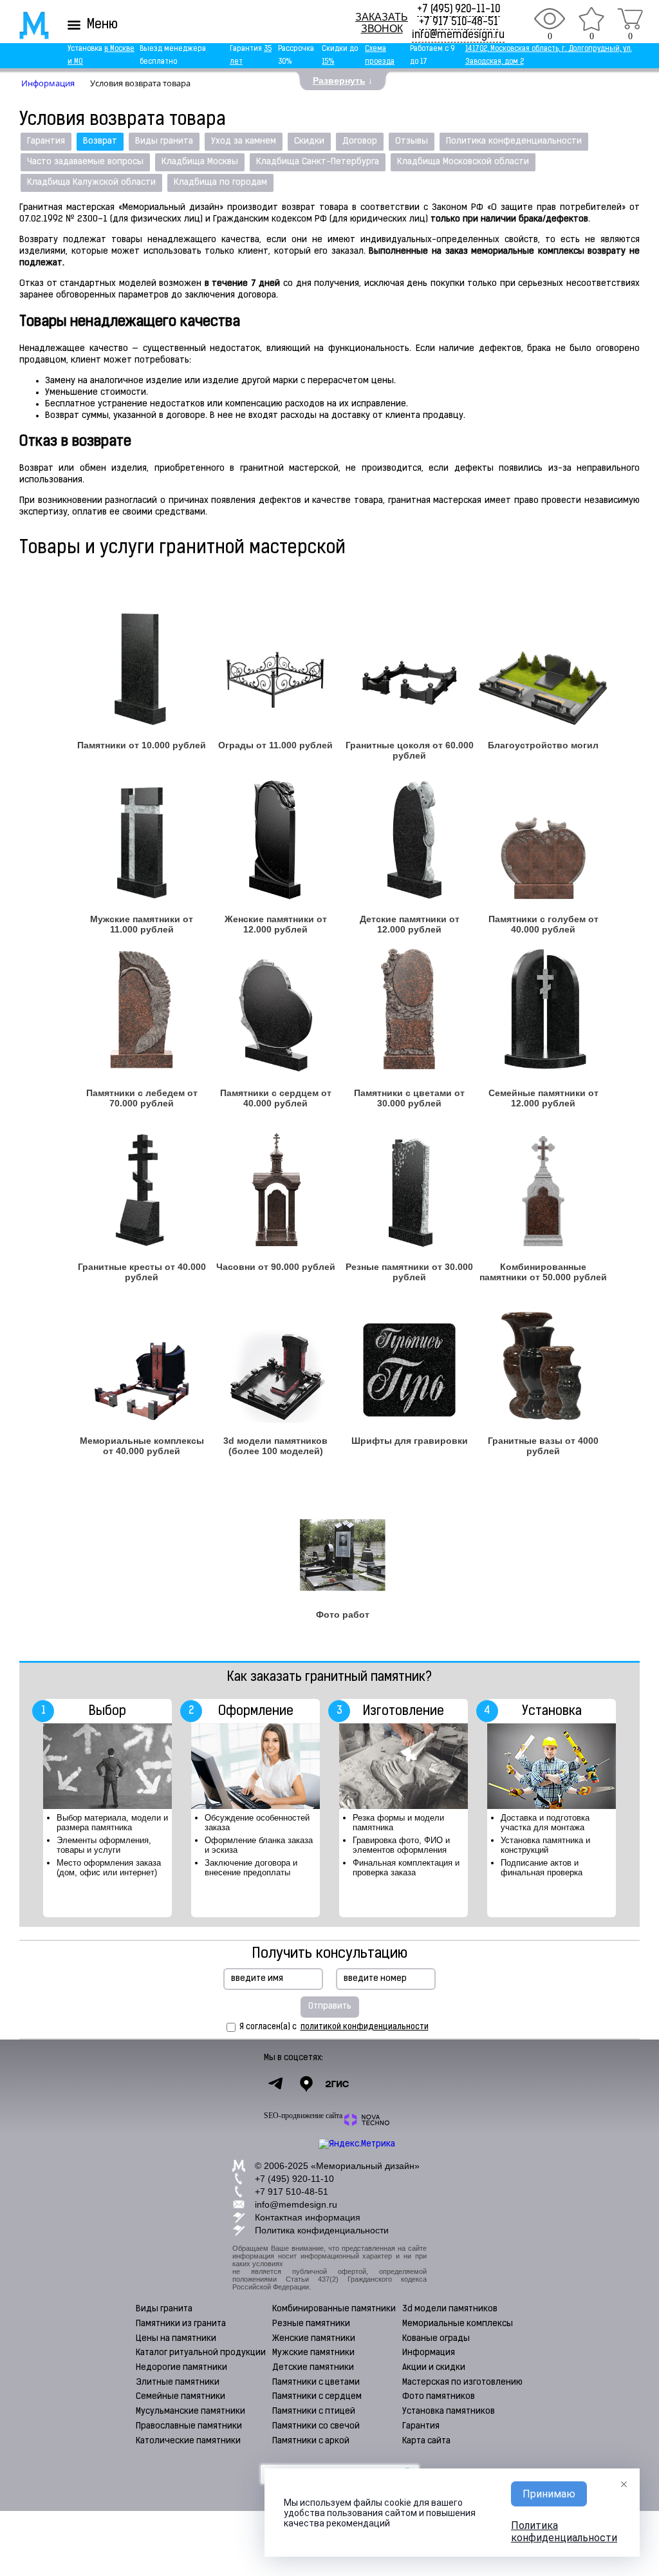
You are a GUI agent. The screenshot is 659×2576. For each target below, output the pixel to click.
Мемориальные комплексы (458, 2324)
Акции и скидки (434, 2368)
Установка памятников (449, 2411)
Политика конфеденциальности (514, 141)
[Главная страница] (25, 25)
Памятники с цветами (316, 2382)
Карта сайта (426, 2441)
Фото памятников (439, 2397)
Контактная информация (308, 2217)
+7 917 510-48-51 (459, 23)
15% (328, 62)
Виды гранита (164, 141)
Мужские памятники (313, 2353)
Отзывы (412, 141)
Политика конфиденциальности (322, 2230)
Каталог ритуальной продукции (201, 2353)
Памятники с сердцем (317, 2397)
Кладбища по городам (220, 183)
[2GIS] (337, 2084)
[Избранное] (591, 19)
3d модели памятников (450, 2309)
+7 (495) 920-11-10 (459, 10)
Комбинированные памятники (334, 2309)
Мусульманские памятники (190, 2411)
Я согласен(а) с (334, 2027)
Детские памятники (313, 2368)
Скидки (309, 141)
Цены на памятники (176, 2339)
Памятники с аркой (311, 2441)
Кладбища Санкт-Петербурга (318, 162)
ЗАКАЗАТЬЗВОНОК (382, 23)
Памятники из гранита (181, 2324)
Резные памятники (311, 2324)
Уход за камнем (244, 141)
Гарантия (46, 141)
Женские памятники (314, 2339)
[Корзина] (630, 19)
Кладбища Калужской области (91, 183)
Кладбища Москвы (200, 162)
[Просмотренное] (550, 19)
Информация (429, 2353)
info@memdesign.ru (458, 35)
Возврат (100, 141)
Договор (360, 141)
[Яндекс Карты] (306, 2084)
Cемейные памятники (181, 2397)
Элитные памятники (178, 2382)
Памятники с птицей (314, 2411)
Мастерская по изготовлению (462, 2382)
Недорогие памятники (181, 2368)
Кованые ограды (436, 2339)
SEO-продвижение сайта (303, 2116)
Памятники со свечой (316, 2426)
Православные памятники (189, 2426)
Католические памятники (188, 2441)
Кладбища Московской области (463, 162)
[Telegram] (275, 2084)
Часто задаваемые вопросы (85, 162)
